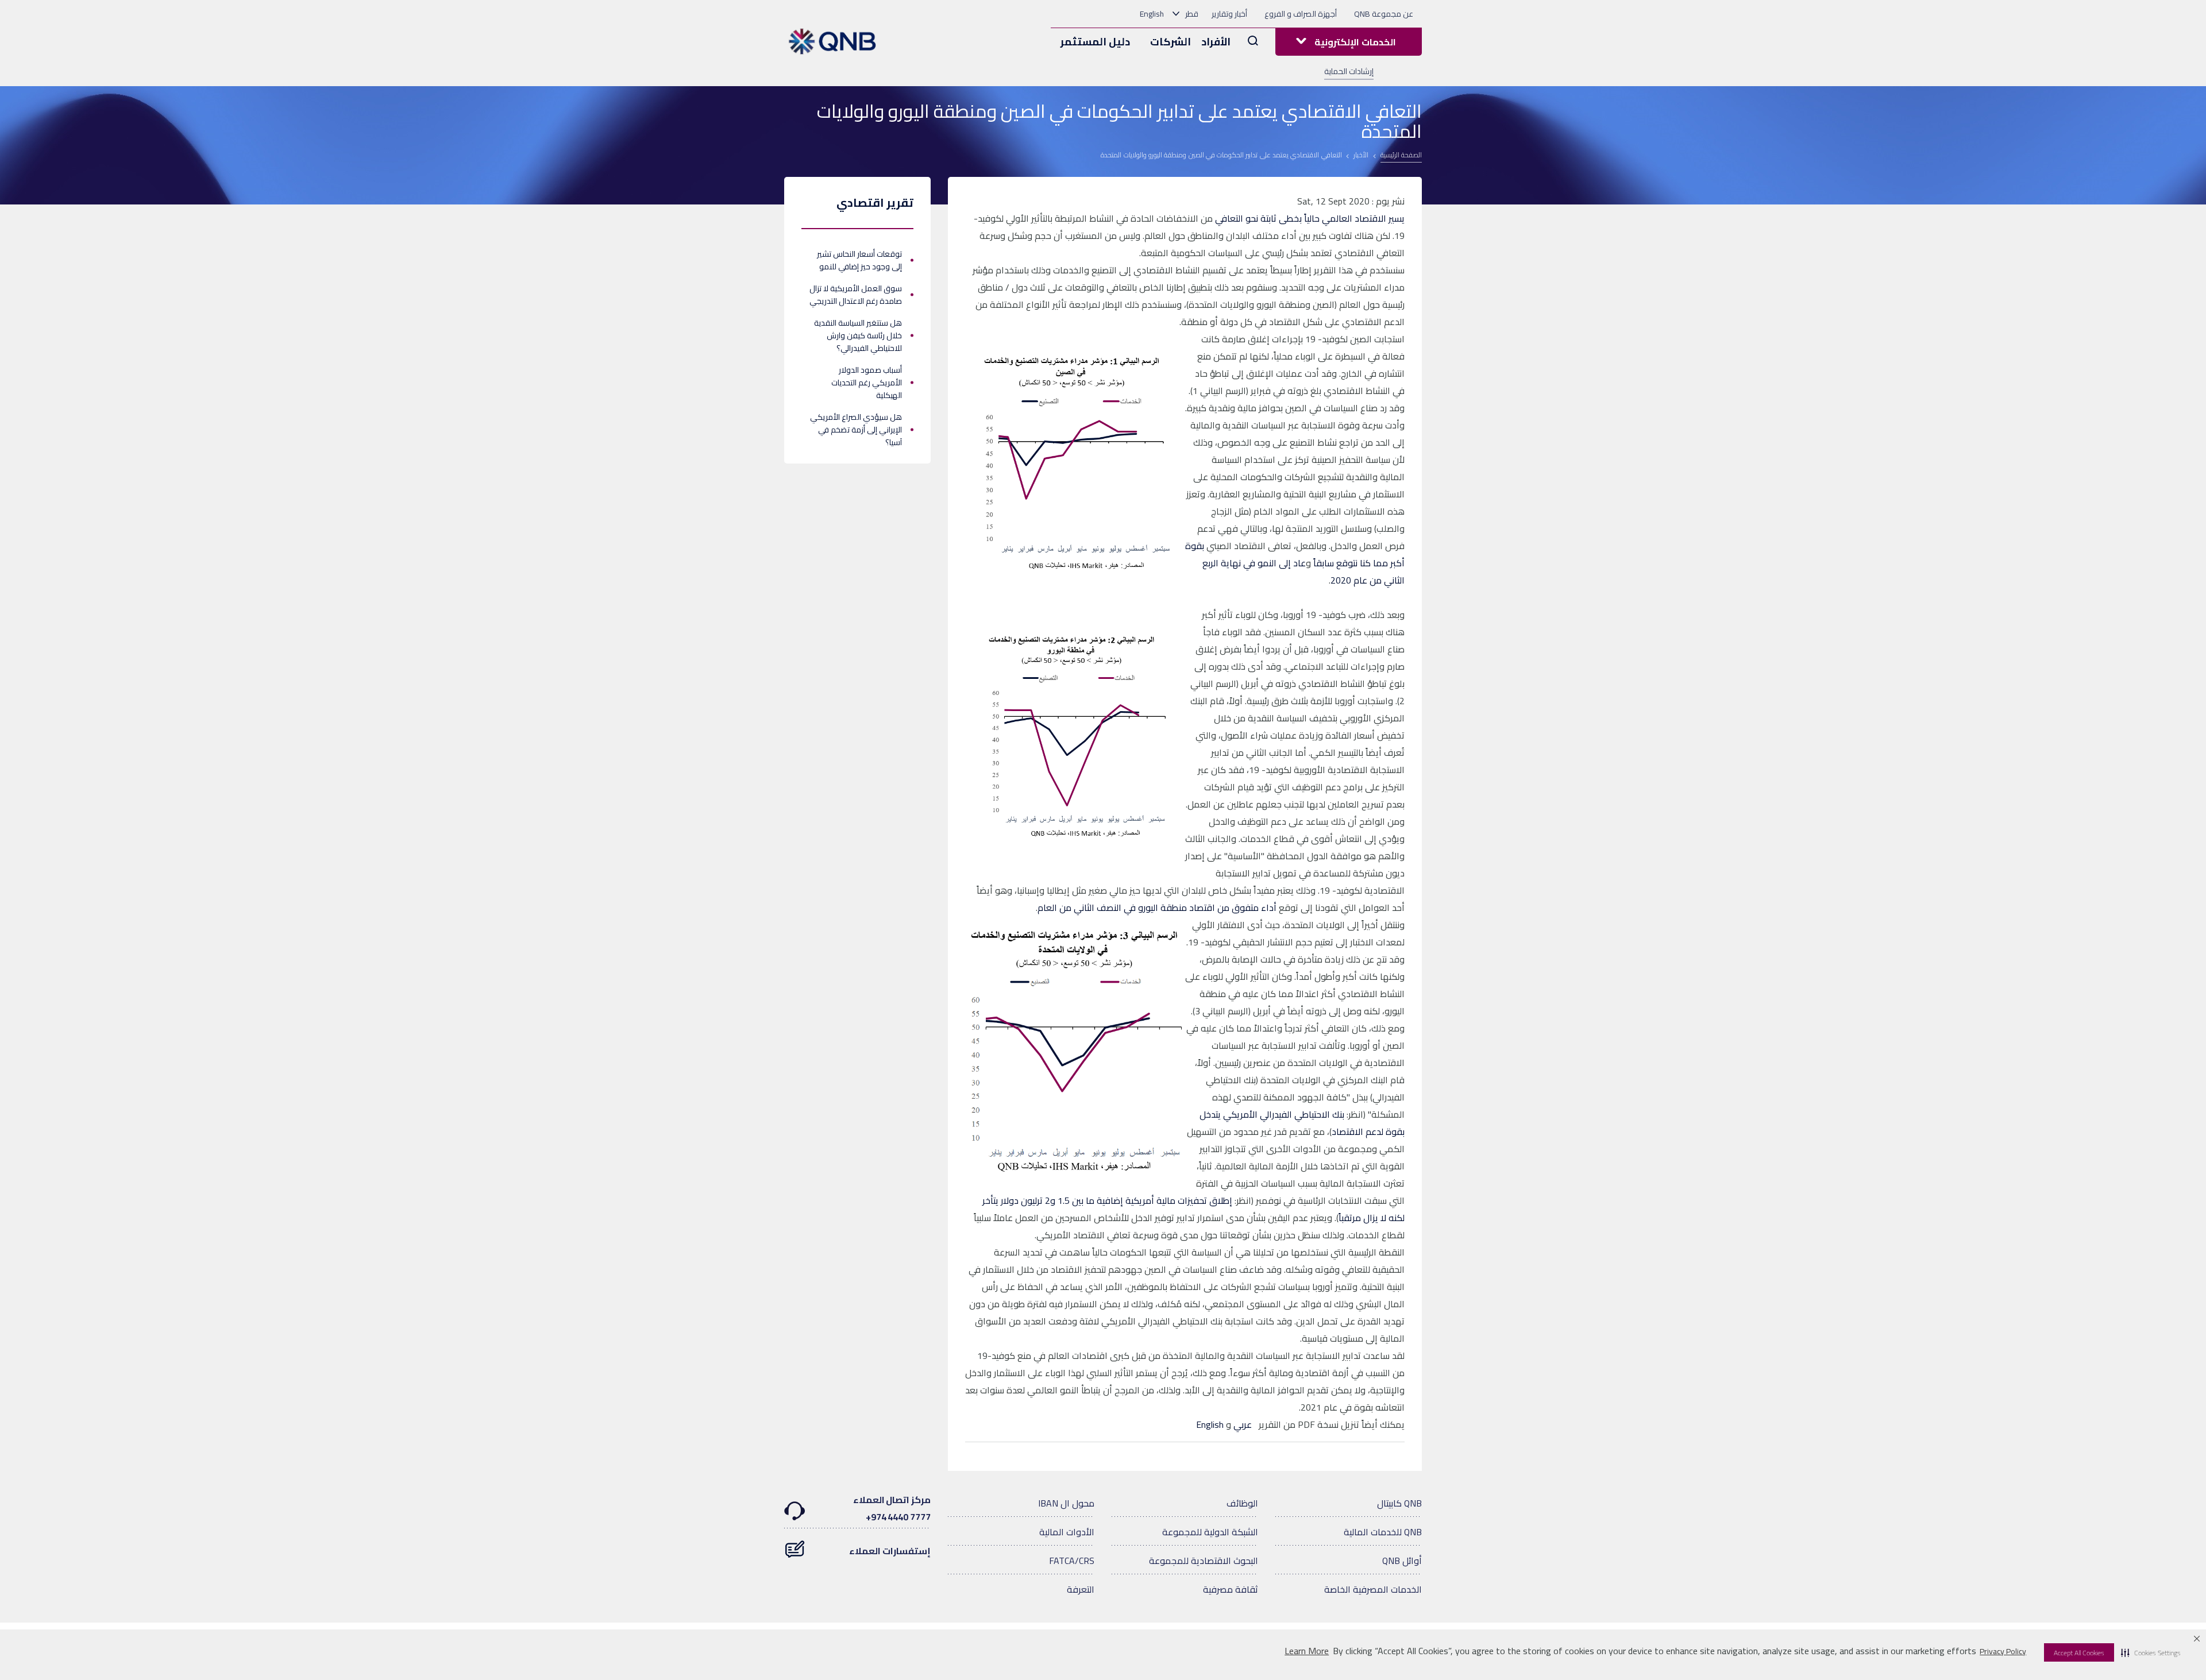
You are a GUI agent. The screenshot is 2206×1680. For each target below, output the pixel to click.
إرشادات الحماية (1349, 71)
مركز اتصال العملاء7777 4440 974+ (892, 1508)
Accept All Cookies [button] (2079, 1653)
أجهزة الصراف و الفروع (1301, 14)
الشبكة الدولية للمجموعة (1210, 1532)
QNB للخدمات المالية (1383, 1532)
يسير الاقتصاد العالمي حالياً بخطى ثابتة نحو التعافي (1310, 218)
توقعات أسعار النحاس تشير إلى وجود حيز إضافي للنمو (859, 260)
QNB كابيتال (1399, 1503)
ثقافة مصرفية (1231, 1589)
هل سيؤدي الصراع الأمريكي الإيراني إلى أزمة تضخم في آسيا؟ (856, 430)
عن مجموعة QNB (1384, 14)
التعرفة (1081, 1589)
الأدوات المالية (1067, 1532)
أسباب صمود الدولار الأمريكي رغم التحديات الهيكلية (867, 383)
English (1152, 14)
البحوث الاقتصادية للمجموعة (1204, 1561)
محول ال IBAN (1066, 1503)
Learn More (1307, 1651)
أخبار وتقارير (1229, 14)
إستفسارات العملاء (890, 1551)
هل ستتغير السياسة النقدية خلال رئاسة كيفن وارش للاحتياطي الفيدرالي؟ (858, 335)
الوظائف (1242, 1503)
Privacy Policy (2003, 1651)
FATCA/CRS (1072, 1561)
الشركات (1171, 42)
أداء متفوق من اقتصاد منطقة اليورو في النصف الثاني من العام (1157, 907)
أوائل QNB (1402, 1561)
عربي (1241, 1424)
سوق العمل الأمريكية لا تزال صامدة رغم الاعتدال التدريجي (856, 295)
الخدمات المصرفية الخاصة (1373, 1589)
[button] (2151, 1652)
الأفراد (1216, 42)
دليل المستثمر (1095, 42)
